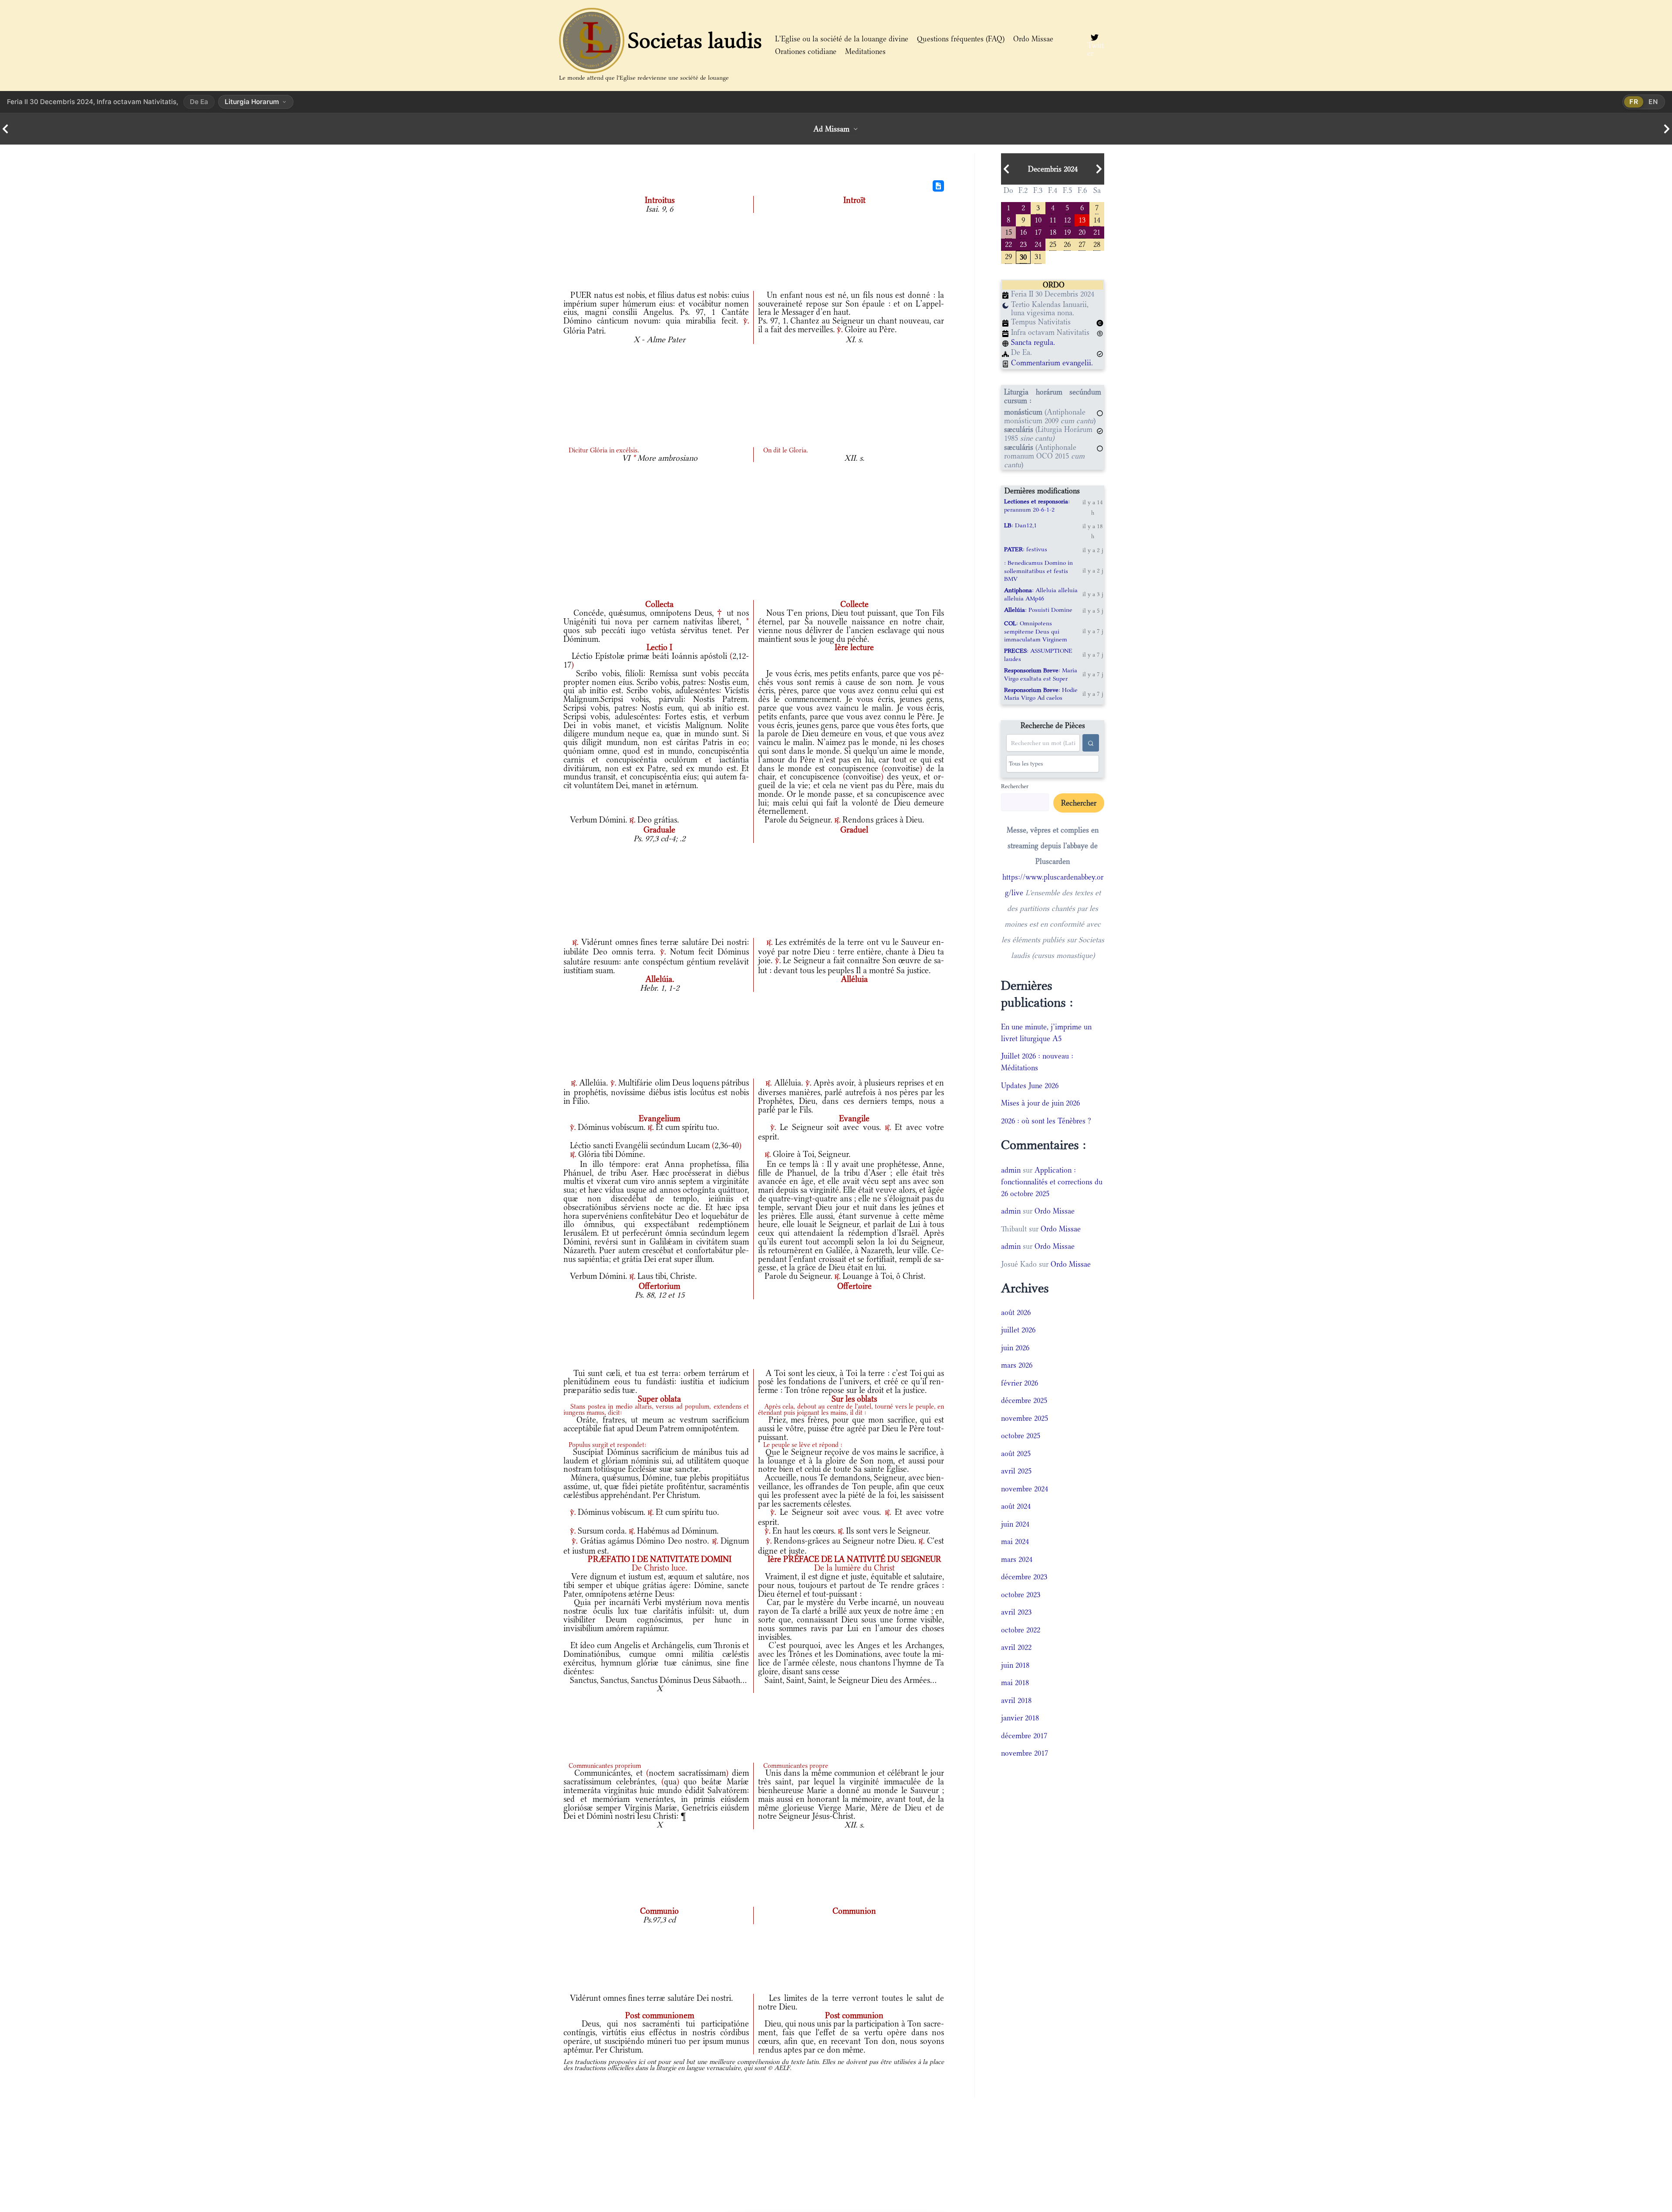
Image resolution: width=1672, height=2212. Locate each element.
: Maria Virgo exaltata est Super (1041, 674)
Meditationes (865, 51)
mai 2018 (1015, 1683)
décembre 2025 (1024, 1400)
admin (1011, 1170)
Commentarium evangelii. (1052, 363)
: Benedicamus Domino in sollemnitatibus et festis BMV (1038, 571)
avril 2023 (1016, 1612)
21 (1097, 231)
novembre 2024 (1025, 1489)
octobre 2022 (1021, 1630)
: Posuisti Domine (1038, 610)
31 (1038, 256)
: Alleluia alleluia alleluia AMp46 (1041, 594)
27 (1082, 244)
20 (1082, 231)
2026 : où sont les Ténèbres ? (1046, 1121)
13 (1082, 219)
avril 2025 (1016, 1471)
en (1653, 102)
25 (1053, 244)
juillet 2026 (1018, 1330)
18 (1053, 231)
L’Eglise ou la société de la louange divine (842, 39)
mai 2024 (1015, 1541)
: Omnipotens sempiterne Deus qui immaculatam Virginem (1036, 631)
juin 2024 (1015, 1524)
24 (1038, 244)
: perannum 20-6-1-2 (1037, 505)
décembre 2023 (1024, 1577)
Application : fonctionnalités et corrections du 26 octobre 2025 (1052, 1182)
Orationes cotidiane (806, 51)
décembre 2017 (1024, 1736)
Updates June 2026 (1030, 1086)
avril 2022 (1016, 1647)
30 (1023, 256)
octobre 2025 (1021, 1436)
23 (1023, 244)
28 (1097, 244)
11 (1053, 219)
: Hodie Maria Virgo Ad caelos (1041, 694)
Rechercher (1015, 786)
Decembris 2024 (1053, 169)
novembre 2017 (1025, 1753)
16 (1023, 231)
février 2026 (1020, 1383)
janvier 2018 (1020, 1718)
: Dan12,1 (1020, 525)
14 (1097, 219)
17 (1038, 231)
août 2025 (1016, 1453)
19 (1067, 231)
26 (1067, 244)
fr (1634, 102)
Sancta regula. (1033, 342)
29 (1008, 256)
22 (1008, 244)
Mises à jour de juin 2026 (1040, 1103)
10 (1038, 219)
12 (1067, 219)
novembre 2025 (1025, 1418)
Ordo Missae (1033, 39)
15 (1008, 231)
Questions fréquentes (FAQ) (961, 39)
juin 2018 (1015, 1665)
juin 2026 (1015, 1348)
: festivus (1026, 549)
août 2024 (1016, 1506)
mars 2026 (1017, 1365)
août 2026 (1016, 1312)
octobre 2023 (1021, 1595)
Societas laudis (695, 40)
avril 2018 (1016, 1700)
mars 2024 (1017, 1559)
